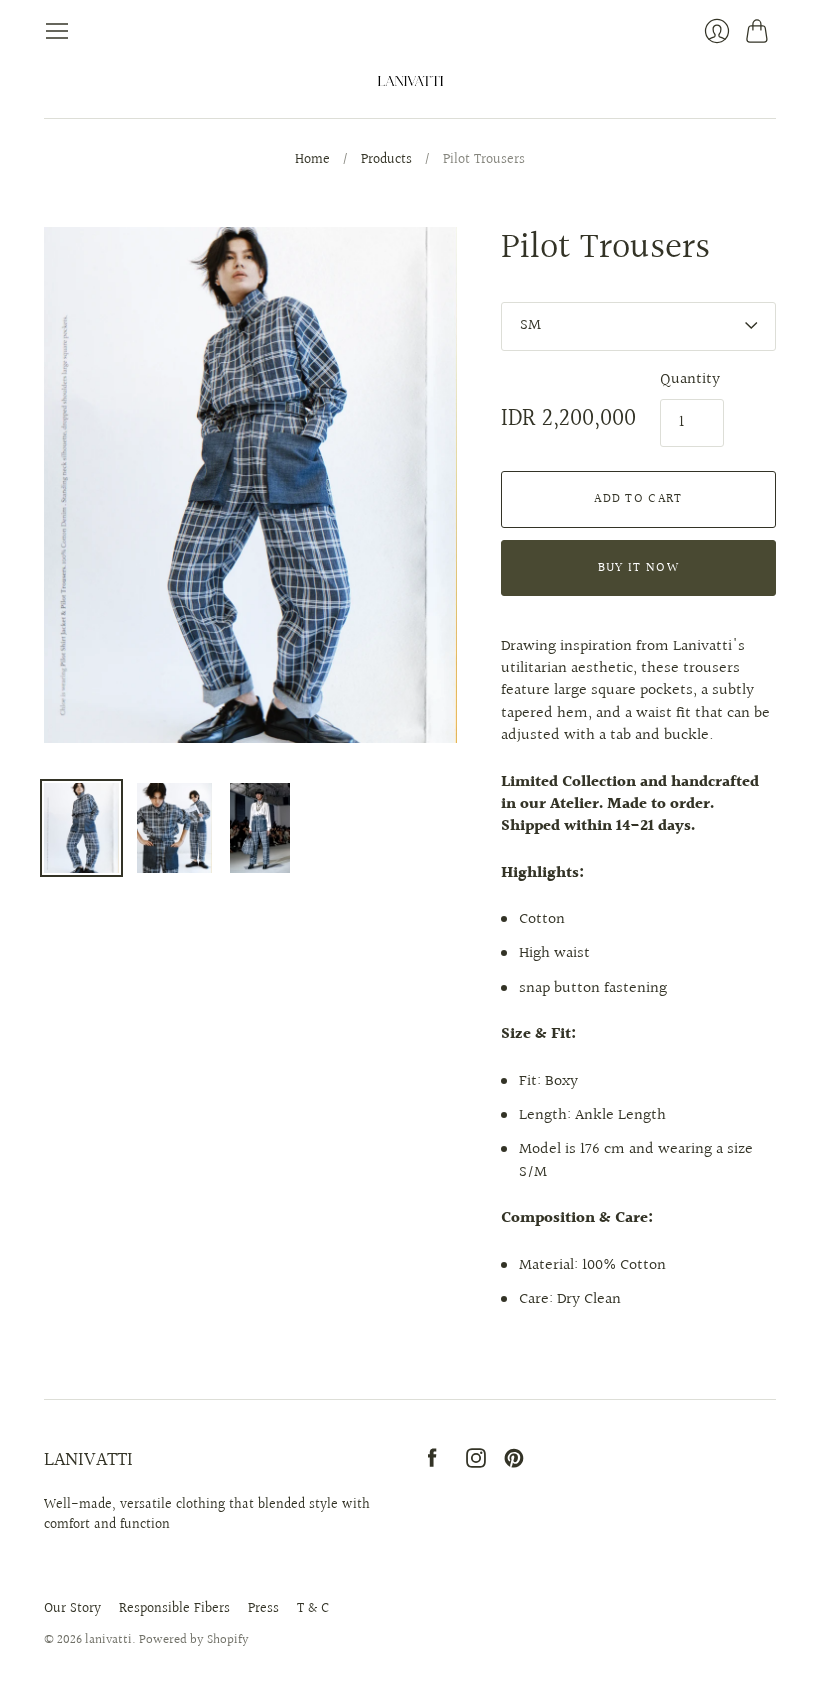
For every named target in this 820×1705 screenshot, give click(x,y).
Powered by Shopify (194, 1640)
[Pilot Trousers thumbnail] (81, 828)
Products (386, 161)
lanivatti (108, 1640)
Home (312, 161)
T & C (313, 1609)
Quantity (690, 380)
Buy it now (638, 568)
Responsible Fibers (174, 1609)
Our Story (72, 1609)
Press (263, 1609)
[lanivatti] (410, 81)
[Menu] (57, 31)
